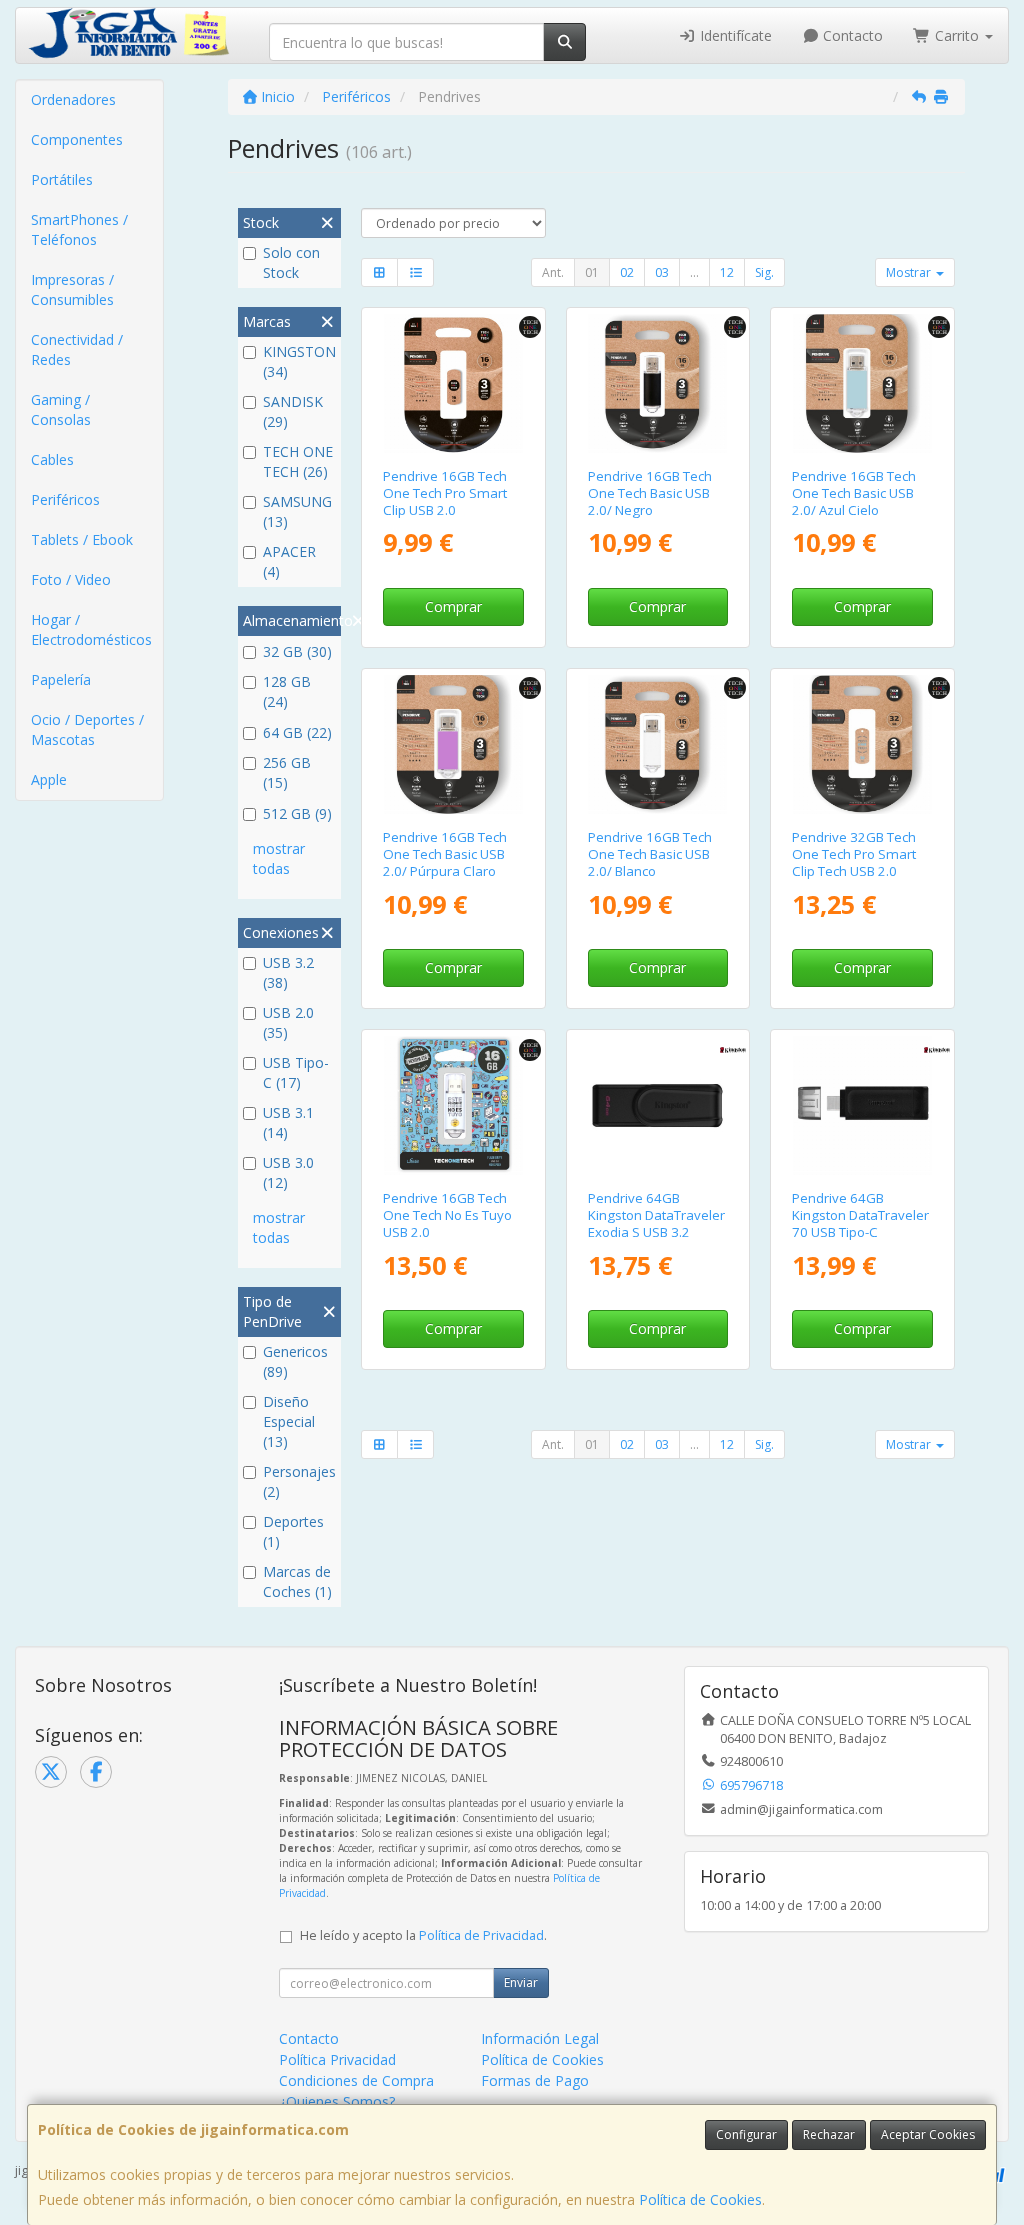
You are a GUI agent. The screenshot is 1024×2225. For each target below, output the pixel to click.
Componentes (77, 139)
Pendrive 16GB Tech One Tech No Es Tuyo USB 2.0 (447, 1215)
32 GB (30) (297, 651)
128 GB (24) (287, 691)
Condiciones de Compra (356, 2080)
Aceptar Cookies (928, 2134)
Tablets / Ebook (82, 539)
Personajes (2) (299, 1481)
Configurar (746, 2134)
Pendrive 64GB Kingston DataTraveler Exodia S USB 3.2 (656, 1215)
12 (727, 272)
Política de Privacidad (481, 1935)
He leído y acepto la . (423, 1935)
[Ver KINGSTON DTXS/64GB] (657, 1105)
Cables (52, 459)
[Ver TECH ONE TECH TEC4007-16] (453, 1105)
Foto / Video (71, 579)
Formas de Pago (535, 2080)
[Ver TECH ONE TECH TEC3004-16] (453, 383)
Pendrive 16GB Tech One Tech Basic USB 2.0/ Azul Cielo (854, 493)
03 (662, 272)
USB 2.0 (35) (288, 1022)
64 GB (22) (297, 732)
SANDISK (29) (293, 411)
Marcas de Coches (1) (297, 1581)
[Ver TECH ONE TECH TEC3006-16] (657, 383)
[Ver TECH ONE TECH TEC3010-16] (862, 383)
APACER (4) (289, 561)
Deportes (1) (293, 1531)
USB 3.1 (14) (288, 1122)
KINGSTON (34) (299, 361)
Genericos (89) (295, 1361)
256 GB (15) (287, 772)
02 (627, 272)
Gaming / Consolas (61, 409)
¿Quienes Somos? (337, 2101)
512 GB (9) (297, 813)
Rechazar (829, 2134)
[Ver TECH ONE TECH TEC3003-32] (862, 744)
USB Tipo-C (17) (296, 1072)
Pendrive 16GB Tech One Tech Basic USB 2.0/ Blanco (650, 854)
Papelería (61, 679)
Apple (49, 779)
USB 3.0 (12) (288, 1172)
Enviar (521, 1982)
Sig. (764, 272)
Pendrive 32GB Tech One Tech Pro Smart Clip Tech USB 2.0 (854, 854)
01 (592, 272)
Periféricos (65, 499)
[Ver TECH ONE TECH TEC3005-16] (657, 744)
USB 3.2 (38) (288, 972)
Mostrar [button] (910, 272)
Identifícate (734, 35)
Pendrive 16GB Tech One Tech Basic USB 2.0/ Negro (650, 493)
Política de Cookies (700, 2199)
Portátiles (62, 179)
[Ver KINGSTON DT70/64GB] (862, 1105)
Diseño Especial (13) (289, 1421)
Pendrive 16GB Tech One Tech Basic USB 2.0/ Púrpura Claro (445, 854)
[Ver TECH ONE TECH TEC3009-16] (453, 744)
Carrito (957, 35)
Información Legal (540, 2038)
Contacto (851, 35)
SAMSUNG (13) (297, 511)
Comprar (453, 606)
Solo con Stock (291, 262)
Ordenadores (73, 99)
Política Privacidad (337, 2059)
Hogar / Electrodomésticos (91, 629)
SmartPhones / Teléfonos (79, 229)
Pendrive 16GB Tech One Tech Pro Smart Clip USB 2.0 (445, 493)
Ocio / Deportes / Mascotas (87, 729)
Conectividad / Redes (77, 349)
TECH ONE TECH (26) (298, 461)
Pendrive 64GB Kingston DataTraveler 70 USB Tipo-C (860, 1215)
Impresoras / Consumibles (72, 289)
